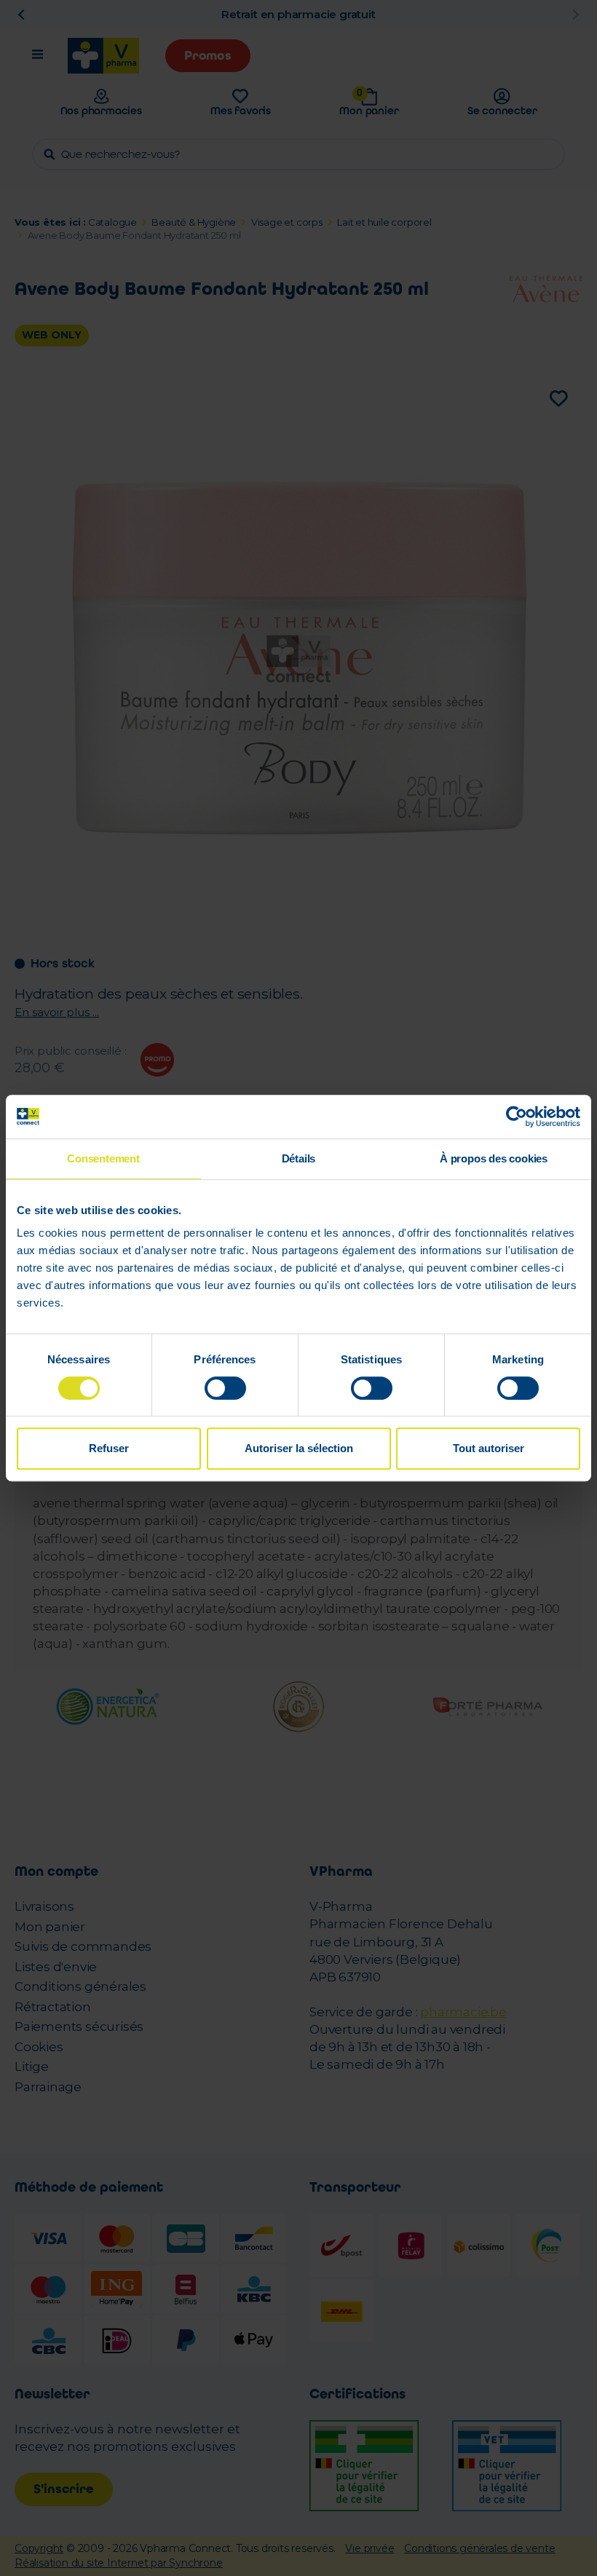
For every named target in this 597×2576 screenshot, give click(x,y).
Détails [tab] (299, 1158)
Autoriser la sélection (299, 1448)
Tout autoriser (489, 1448)
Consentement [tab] (103, 1158)
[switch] (225, 1388)
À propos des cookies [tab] (494, 1158)
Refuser (109, 1448)
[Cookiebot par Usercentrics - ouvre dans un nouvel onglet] (517, 1117)
